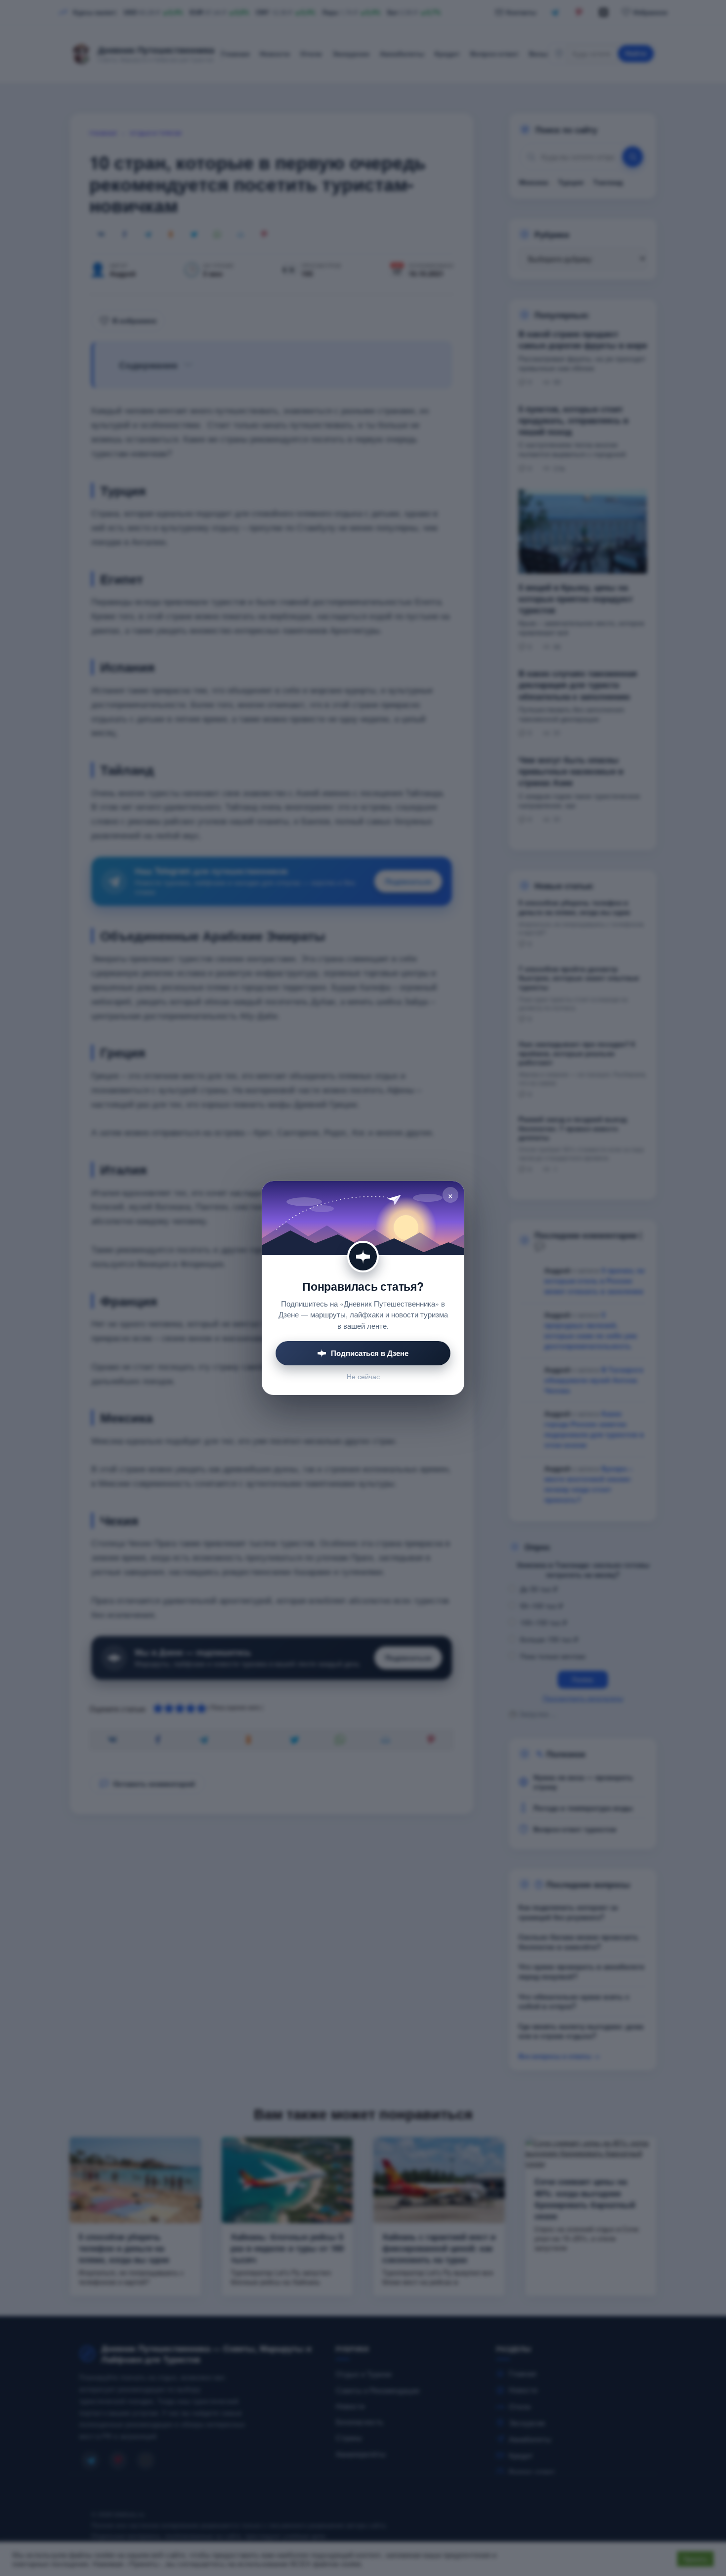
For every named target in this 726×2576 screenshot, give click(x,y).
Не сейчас (363, 1376)
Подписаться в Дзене (370, 1353)
